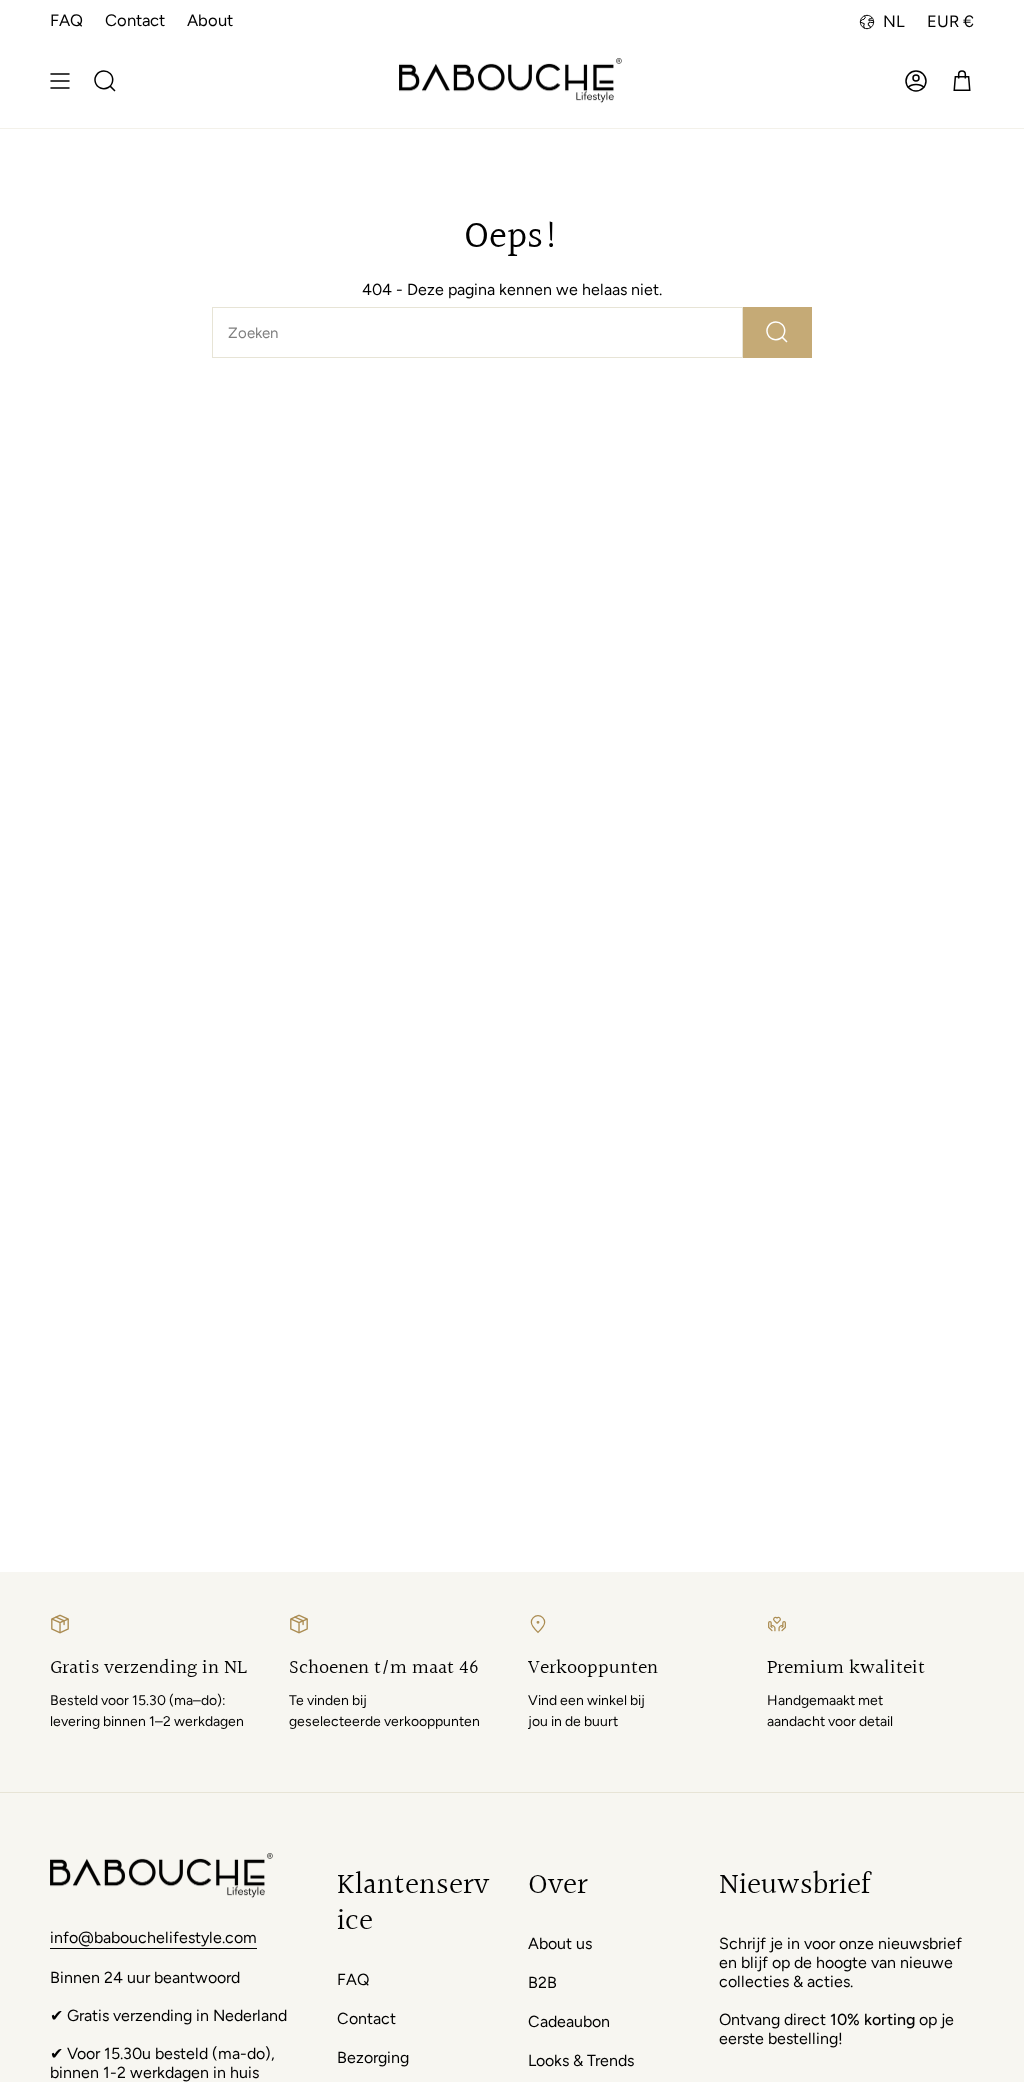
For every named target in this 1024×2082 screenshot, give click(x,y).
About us (560, 1943)
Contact (135, 20)
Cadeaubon (569, 2021)
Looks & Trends (581, 2060)
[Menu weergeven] (60, 81)
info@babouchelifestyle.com (153, 1937)
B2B (542, 1982)
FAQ (66, 20)
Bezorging (373, 2057)
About (210, 20)
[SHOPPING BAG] (962, 81)
